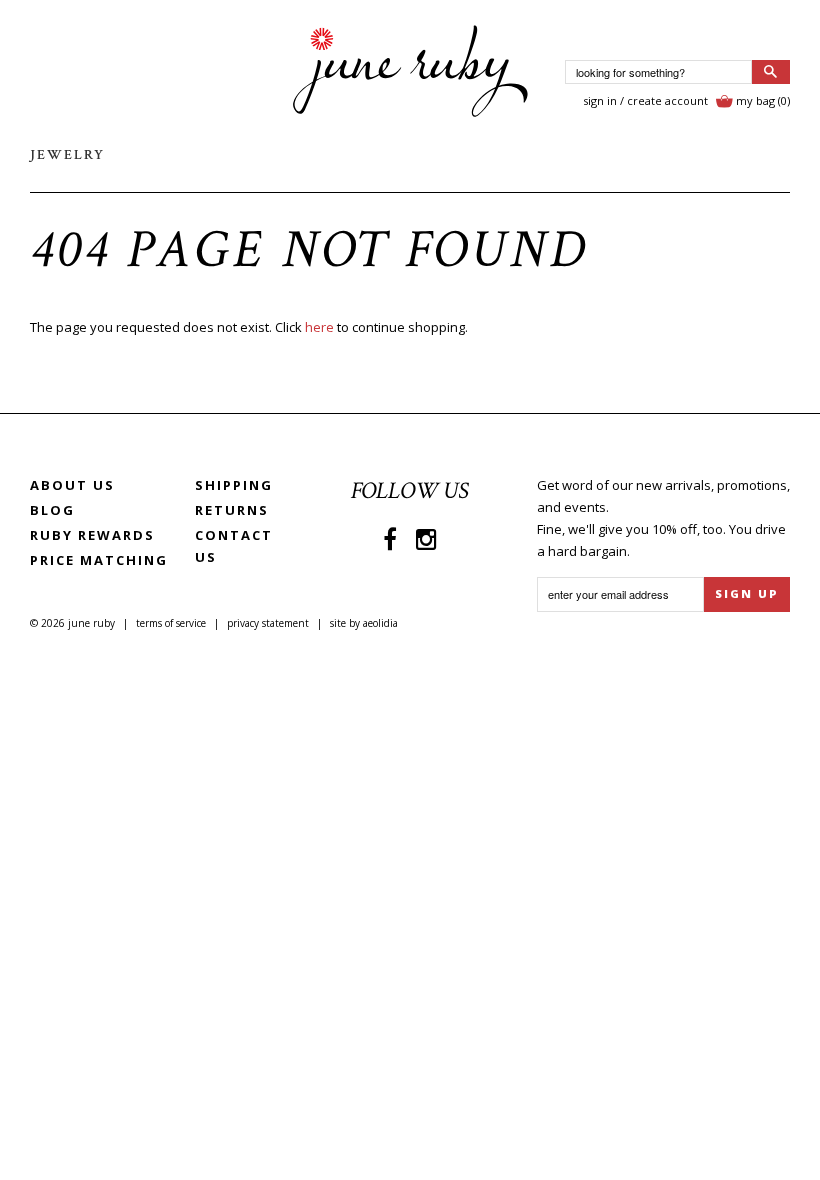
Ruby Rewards (92, 535)
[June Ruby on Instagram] (426, 538)
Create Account (667, 100)
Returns (232, 510)
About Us (72, 485)
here (319, 327)
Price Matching (99, 560)
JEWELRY (67, 155)
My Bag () (763, 100)
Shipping (234, 485)
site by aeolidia (364, 623)
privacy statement (268, 623)
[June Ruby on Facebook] (390, 538)
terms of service (171, 623)
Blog (52, 510)
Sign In (600, 100)
